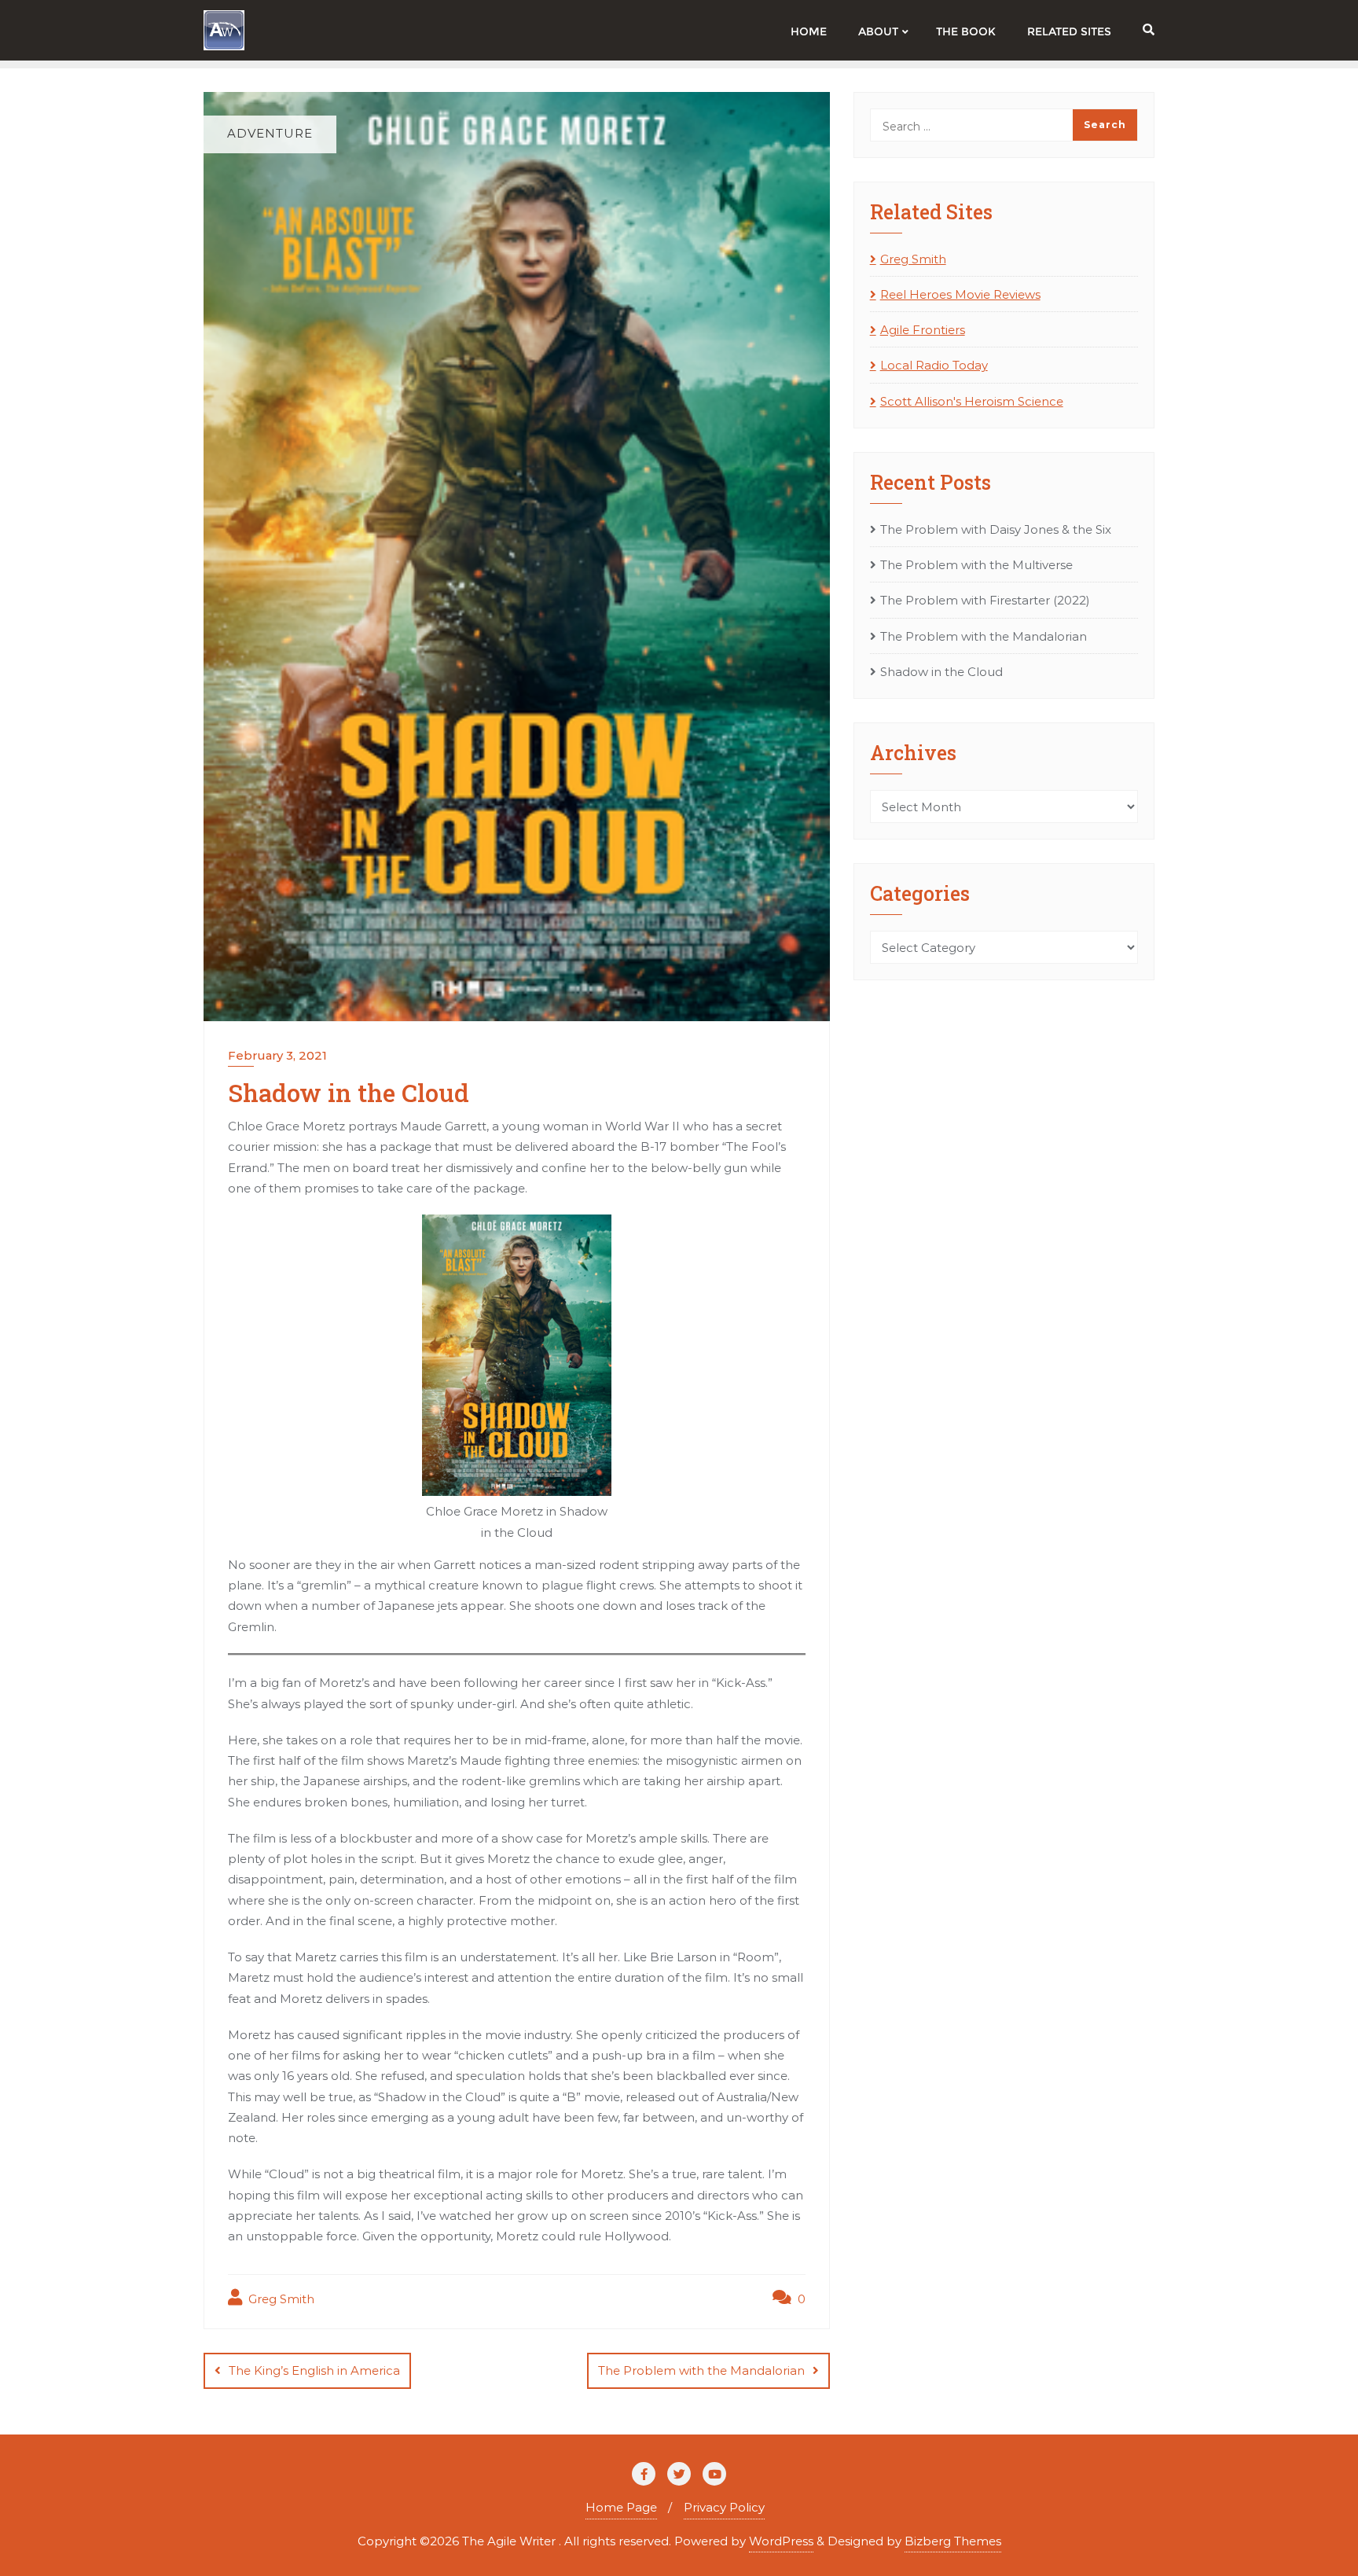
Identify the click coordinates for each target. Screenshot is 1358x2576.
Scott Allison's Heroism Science (972, 401)
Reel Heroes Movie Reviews (960, 294)
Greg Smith (280, 2299)
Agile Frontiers (923, 330)
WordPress (781, 2541)
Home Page (621, 2507)
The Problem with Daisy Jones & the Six (996, 529)
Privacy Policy (724, 2507)
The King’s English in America (314, 2370)
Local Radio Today (934, 365)
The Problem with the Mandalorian (701, 2370)
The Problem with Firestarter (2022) (985, 600)
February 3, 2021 (277, 1055)
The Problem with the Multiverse (976, 565)
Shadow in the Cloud (941, 672)
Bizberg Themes (953, 2541)
